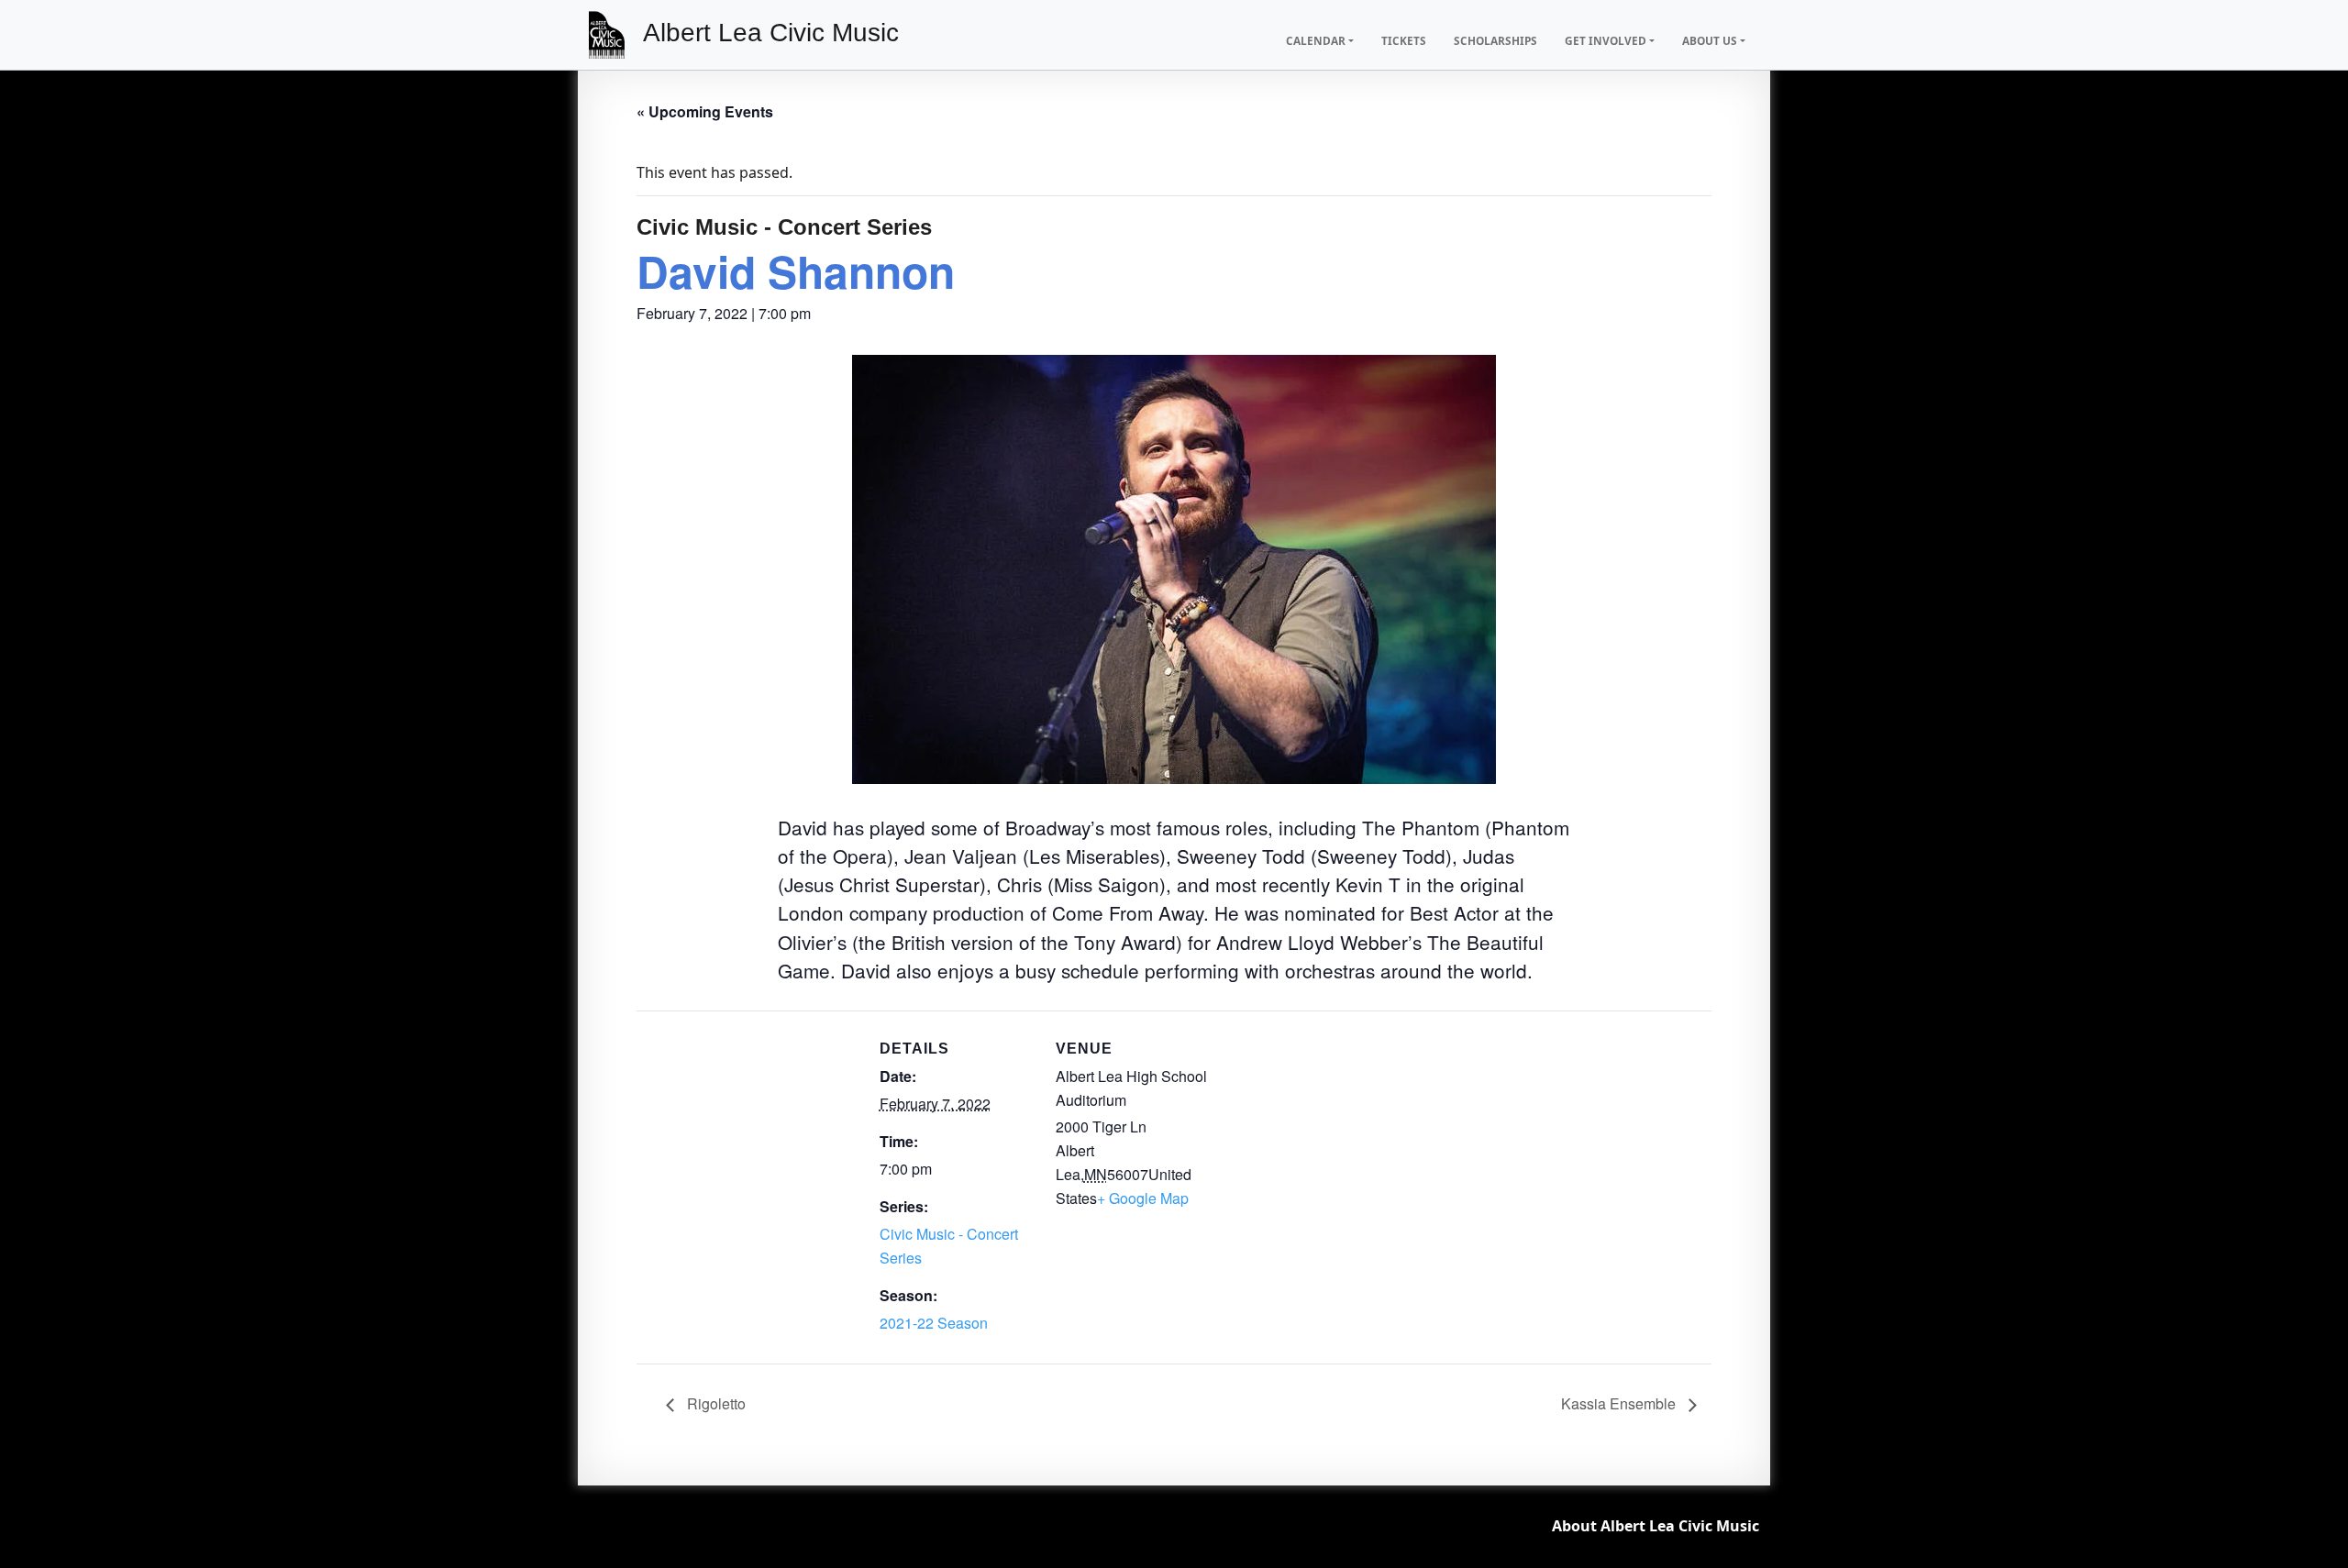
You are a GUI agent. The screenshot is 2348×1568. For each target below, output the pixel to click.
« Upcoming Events (705, 111)
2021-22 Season (934, 1323)
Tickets (1404, 40)
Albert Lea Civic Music (771, 33)
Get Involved (1606, 40)
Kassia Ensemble (1620, 1403)
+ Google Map (1143, 1198)
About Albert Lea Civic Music (1656, 1526)
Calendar (1316, 40)
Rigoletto (714, 1403)
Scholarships (1495, 40)
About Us (1710, 40)
